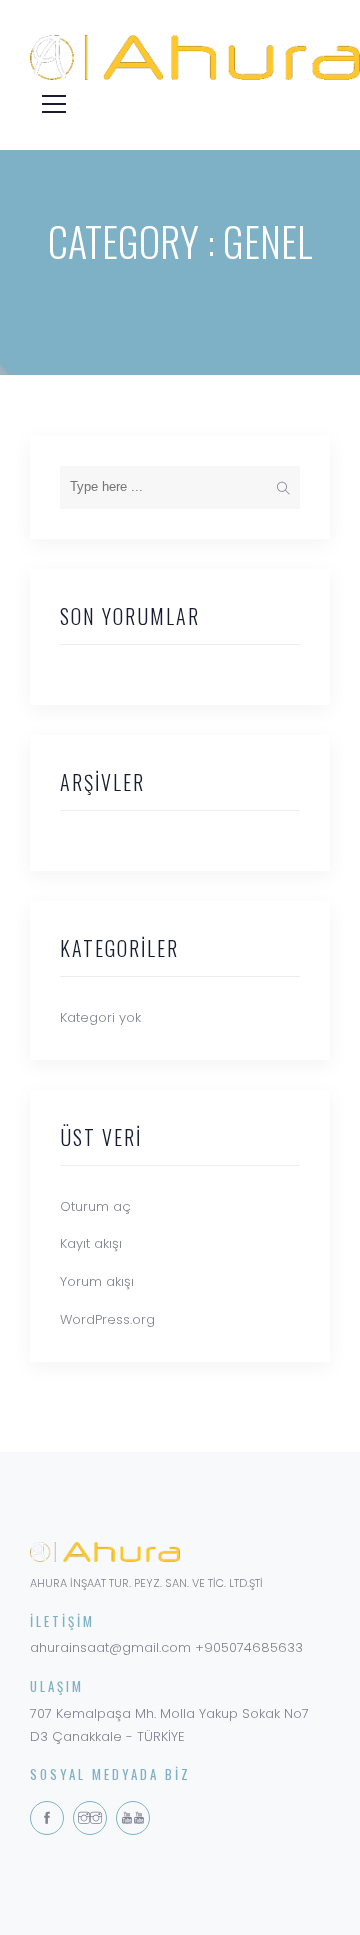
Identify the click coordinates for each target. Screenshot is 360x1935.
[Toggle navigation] (48, 102)
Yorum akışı (97, 1281)
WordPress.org (107, 1319)
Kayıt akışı (91, 1243)
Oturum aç (95, 1206)
